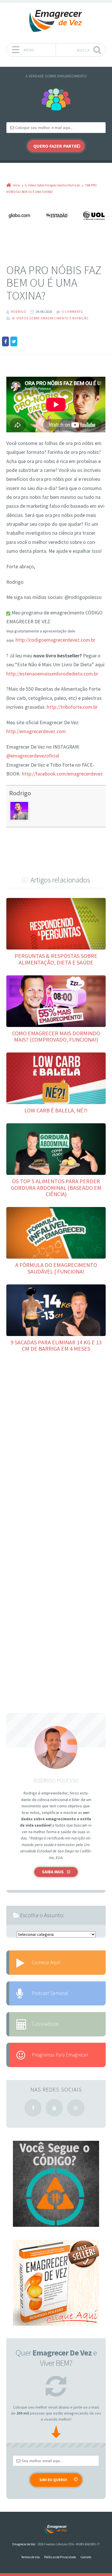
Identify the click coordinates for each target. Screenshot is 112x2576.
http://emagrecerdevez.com (36, 731)
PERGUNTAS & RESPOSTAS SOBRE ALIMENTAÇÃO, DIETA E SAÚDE (56, 959)
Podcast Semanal (50, 1993)
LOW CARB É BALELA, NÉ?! (56, 1110)
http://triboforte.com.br (72, 707)
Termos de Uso (30, 2557)
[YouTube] (54, 2108)
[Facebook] (33, 2108)
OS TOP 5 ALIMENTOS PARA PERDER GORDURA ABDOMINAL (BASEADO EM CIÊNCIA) (56, 1188)
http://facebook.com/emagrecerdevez (62, 774)
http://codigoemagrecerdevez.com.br (55, 640)
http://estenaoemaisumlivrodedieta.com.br (52, 674)
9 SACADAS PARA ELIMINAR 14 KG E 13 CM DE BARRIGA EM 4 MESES (56, 1345)
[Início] (56, 2530)
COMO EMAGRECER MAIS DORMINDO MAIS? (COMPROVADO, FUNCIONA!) (56, 1036)
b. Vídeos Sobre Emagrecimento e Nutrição (51, 318)
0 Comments (72, 312)
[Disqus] (56, 1443)
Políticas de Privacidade (60, 2557)
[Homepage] (56, 21)
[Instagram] (76, 2108)
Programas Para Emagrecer (60, 2055)
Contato (86, 2557)
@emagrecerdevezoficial (33, 756)
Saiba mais (53, 1872)
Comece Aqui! (46, 1962)
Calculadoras (46, 2024)
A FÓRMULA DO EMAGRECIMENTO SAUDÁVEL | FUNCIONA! (56, 1268)
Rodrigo (20, 793)
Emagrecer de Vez (24, 2544)
